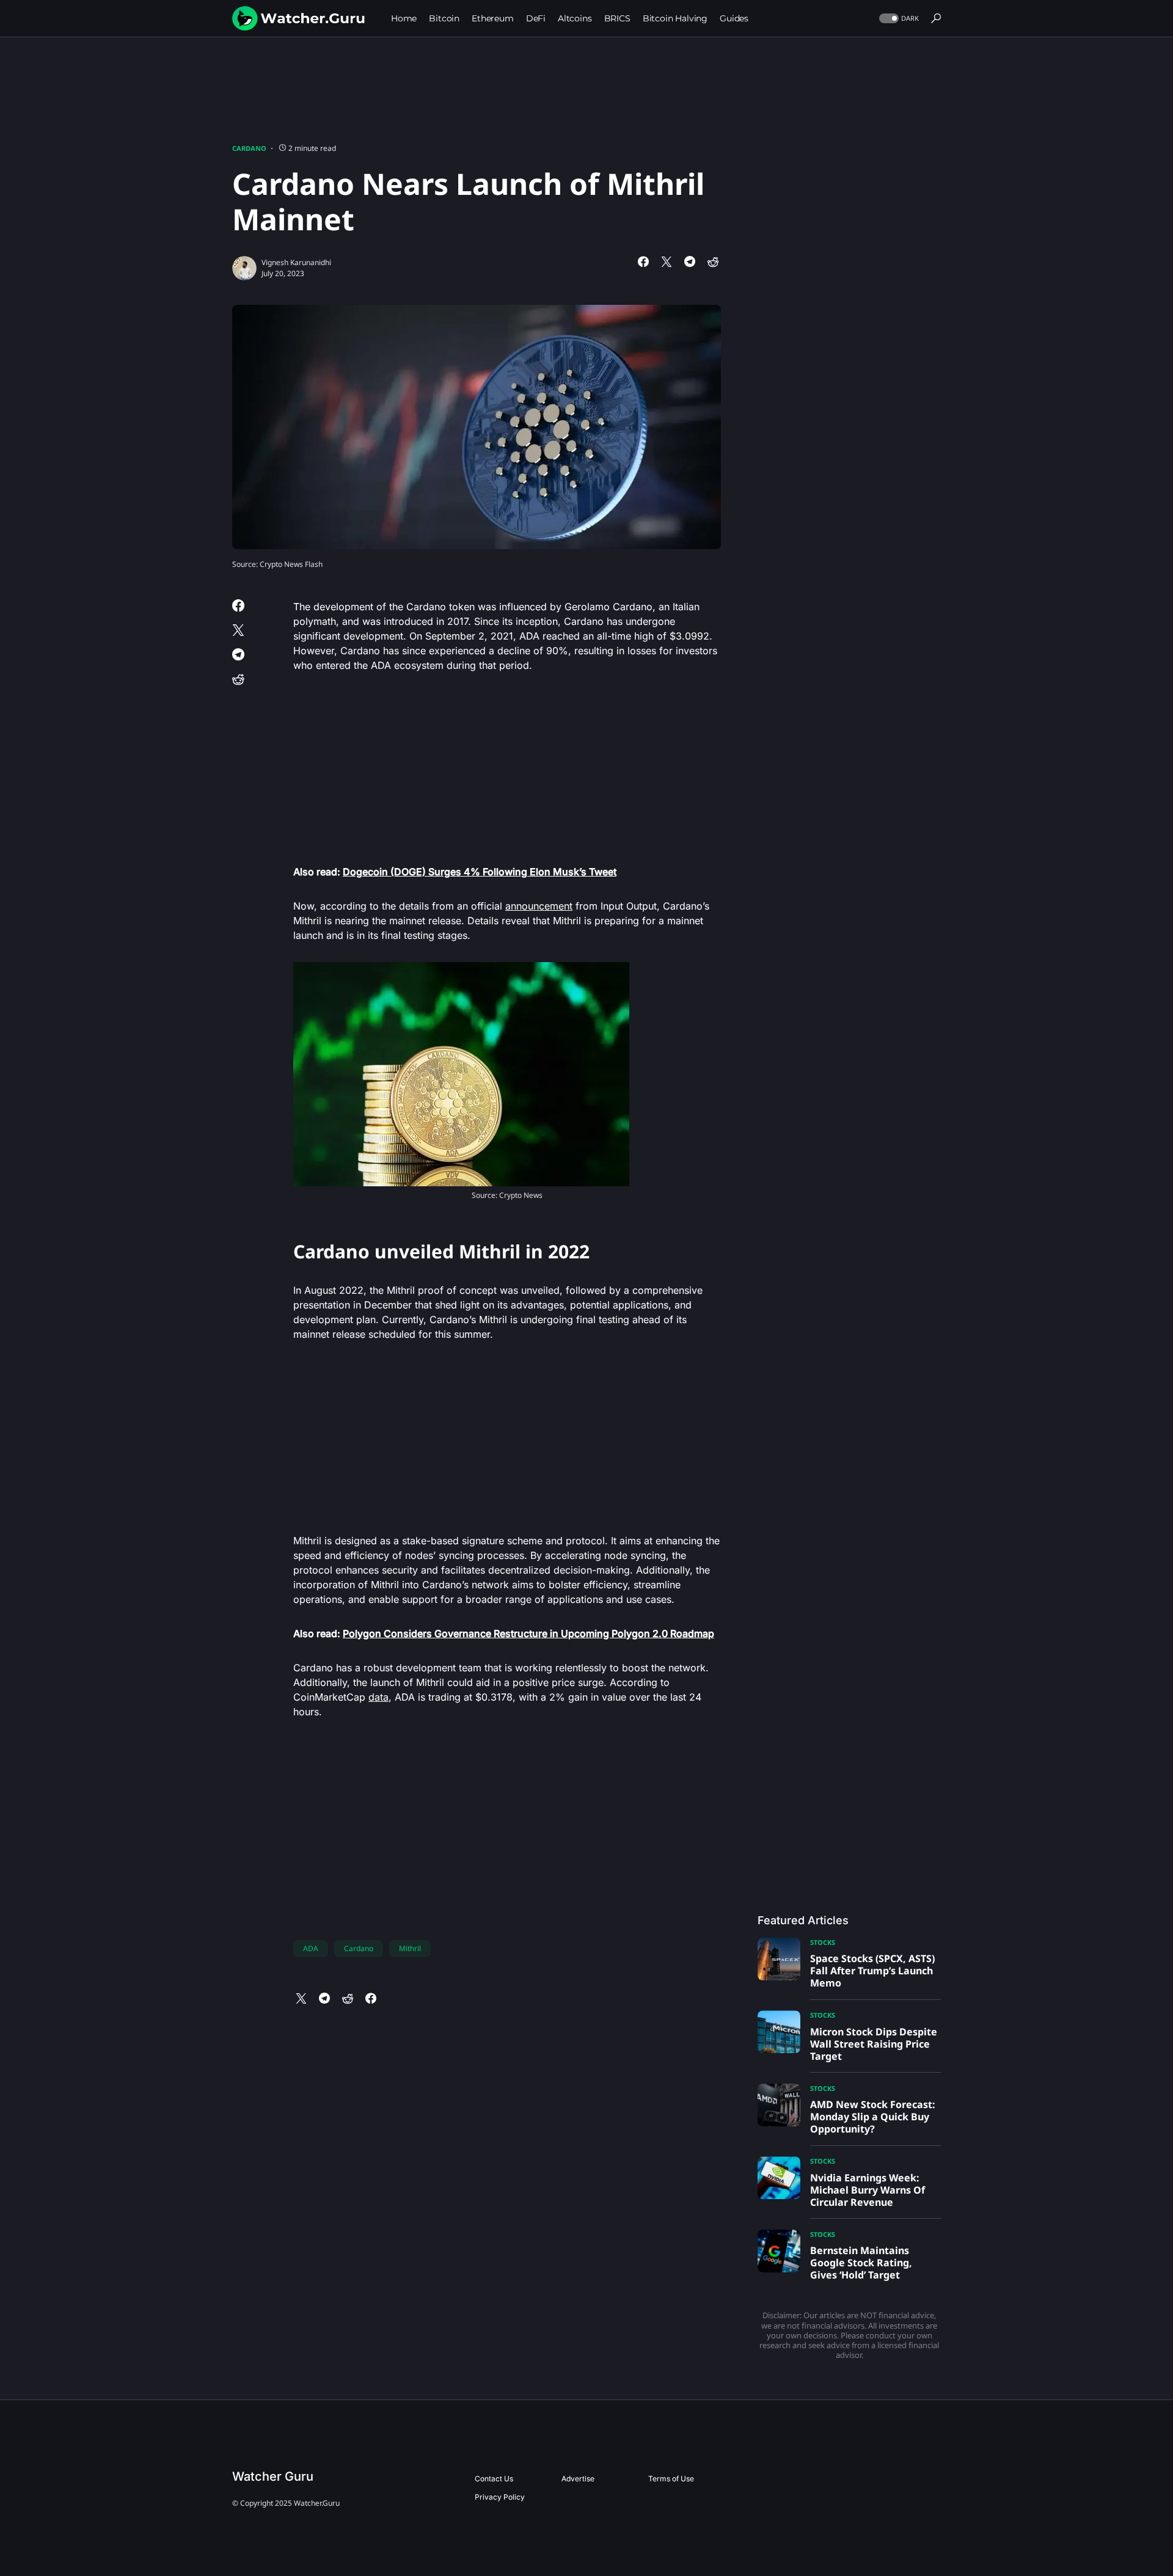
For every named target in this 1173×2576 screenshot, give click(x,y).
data (378, 1697)
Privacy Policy (500, 2497)
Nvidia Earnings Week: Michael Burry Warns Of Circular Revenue (868, 2190)
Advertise (578, 2479)
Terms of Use (671, 2479)
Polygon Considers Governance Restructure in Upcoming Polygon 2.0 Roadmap (528, 1633)
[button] (898, 19)
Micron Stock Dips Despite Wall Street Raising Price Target (874, 2044)
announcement (539, 906)
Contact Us (494, 2479)
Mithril (410, 1948)
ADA (311, 1948)
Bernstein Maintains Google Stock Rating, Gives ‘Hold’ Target (861, 2263)
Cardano (249, 148)
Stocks (823, 1942)
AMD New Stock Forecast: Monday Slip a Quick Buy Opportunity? (873, 2117)
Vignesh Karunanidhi (296, 262)
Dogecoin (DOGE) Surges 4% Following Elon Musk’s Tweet (480, 872)
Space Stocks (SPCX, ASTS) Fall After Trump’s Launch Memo (872, 1971)
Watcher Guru (273, 2476)
